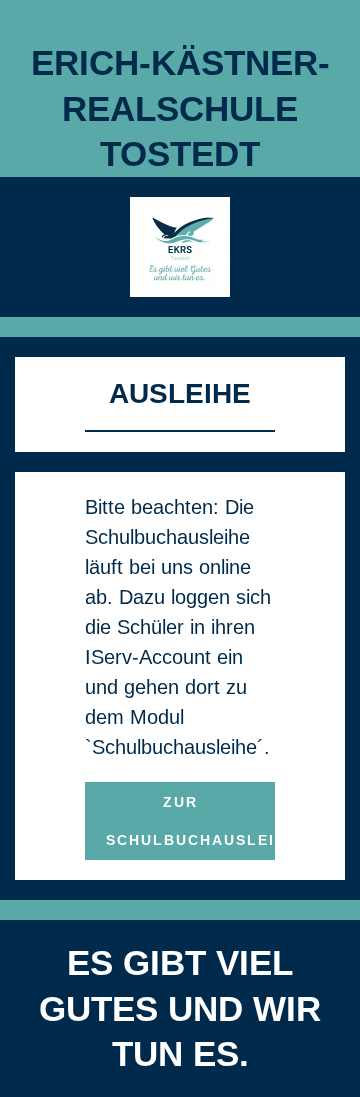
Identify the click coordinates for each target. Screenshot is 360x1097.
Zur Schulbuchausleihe (190, 821)
